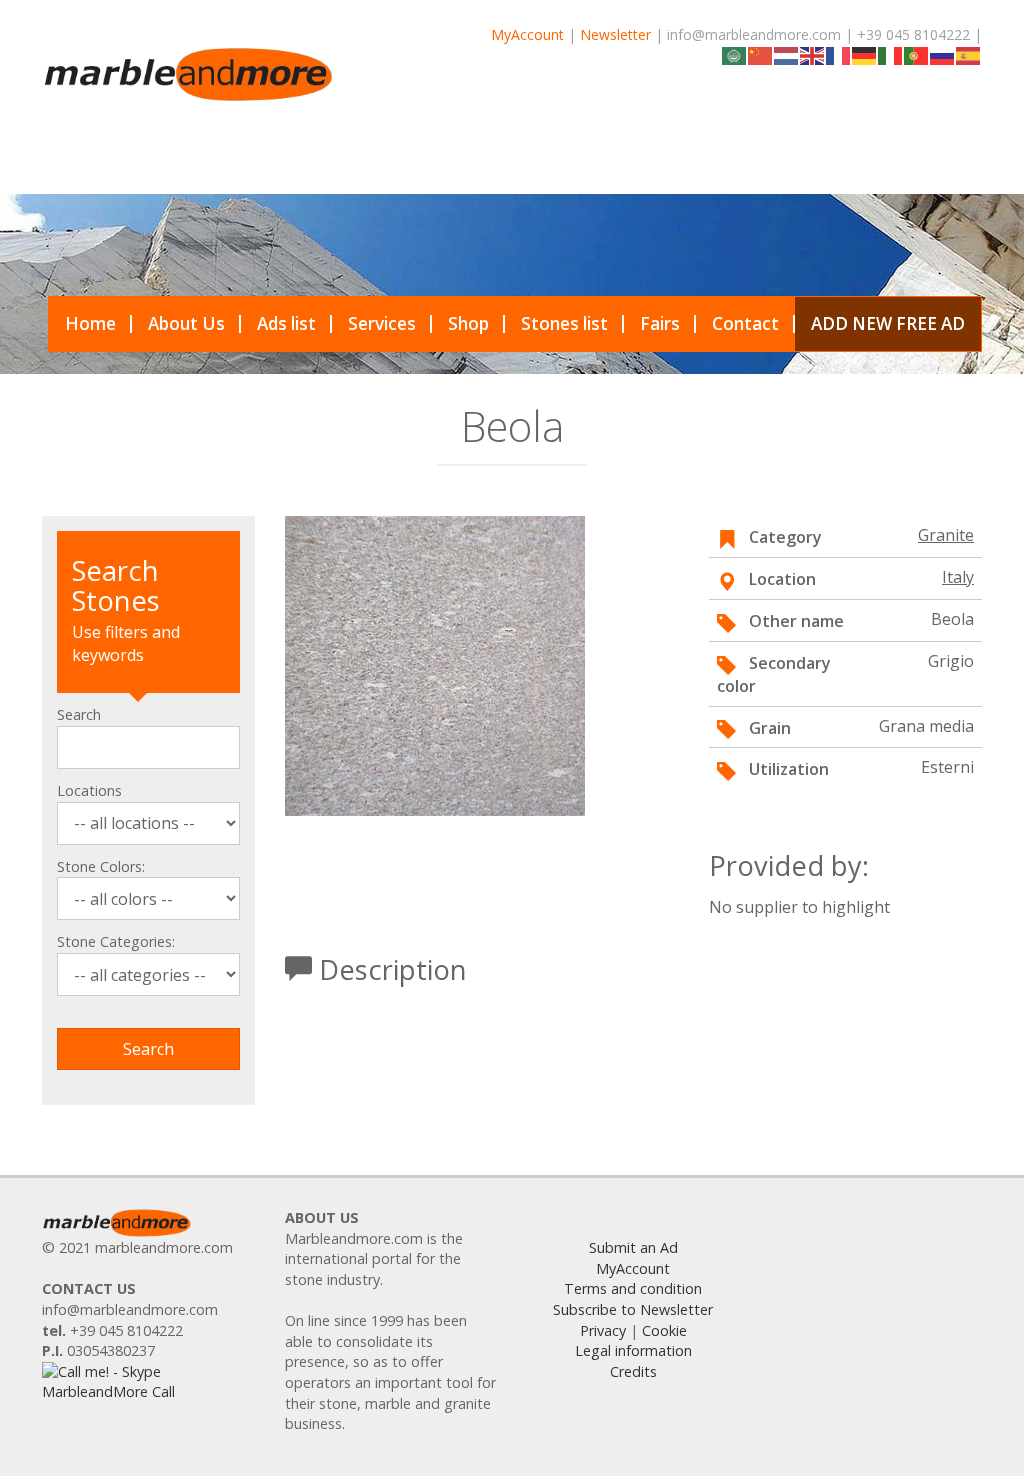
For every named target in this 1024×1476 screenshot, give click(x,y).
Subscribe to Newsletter (633, 1309)
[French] (839, 54)
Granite (946, 535)
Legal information (633, 1350)
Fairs (660, 323)
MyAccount (527, 34)
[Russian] (943, 54)
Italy (958, 577)
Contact (745, 323)
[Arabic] (735, 54)
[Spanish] (969, 54)
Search (79, 714)
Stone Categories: (116, 941)
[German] (865, 54)
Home (90, 323)
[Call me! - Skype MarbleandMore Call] (148, 1380)
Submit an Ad (633, 1247)
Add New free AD (888, 323)
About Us (186, 323)
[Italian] (891, 54)
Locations (89, 790)
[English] (813, 54)
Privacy (603, 1330)
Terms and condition (633, 1288)
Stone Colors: (101, 866)
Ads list (286, 323)
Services (382, 323)
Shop (468, 323)
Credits (633, 1371)
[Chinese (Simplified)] (761, 54)
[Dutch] (787, 54)
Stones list (564, 323)
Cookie (664, 1330)
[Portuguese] (917, 54)
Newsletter (615, 34)
